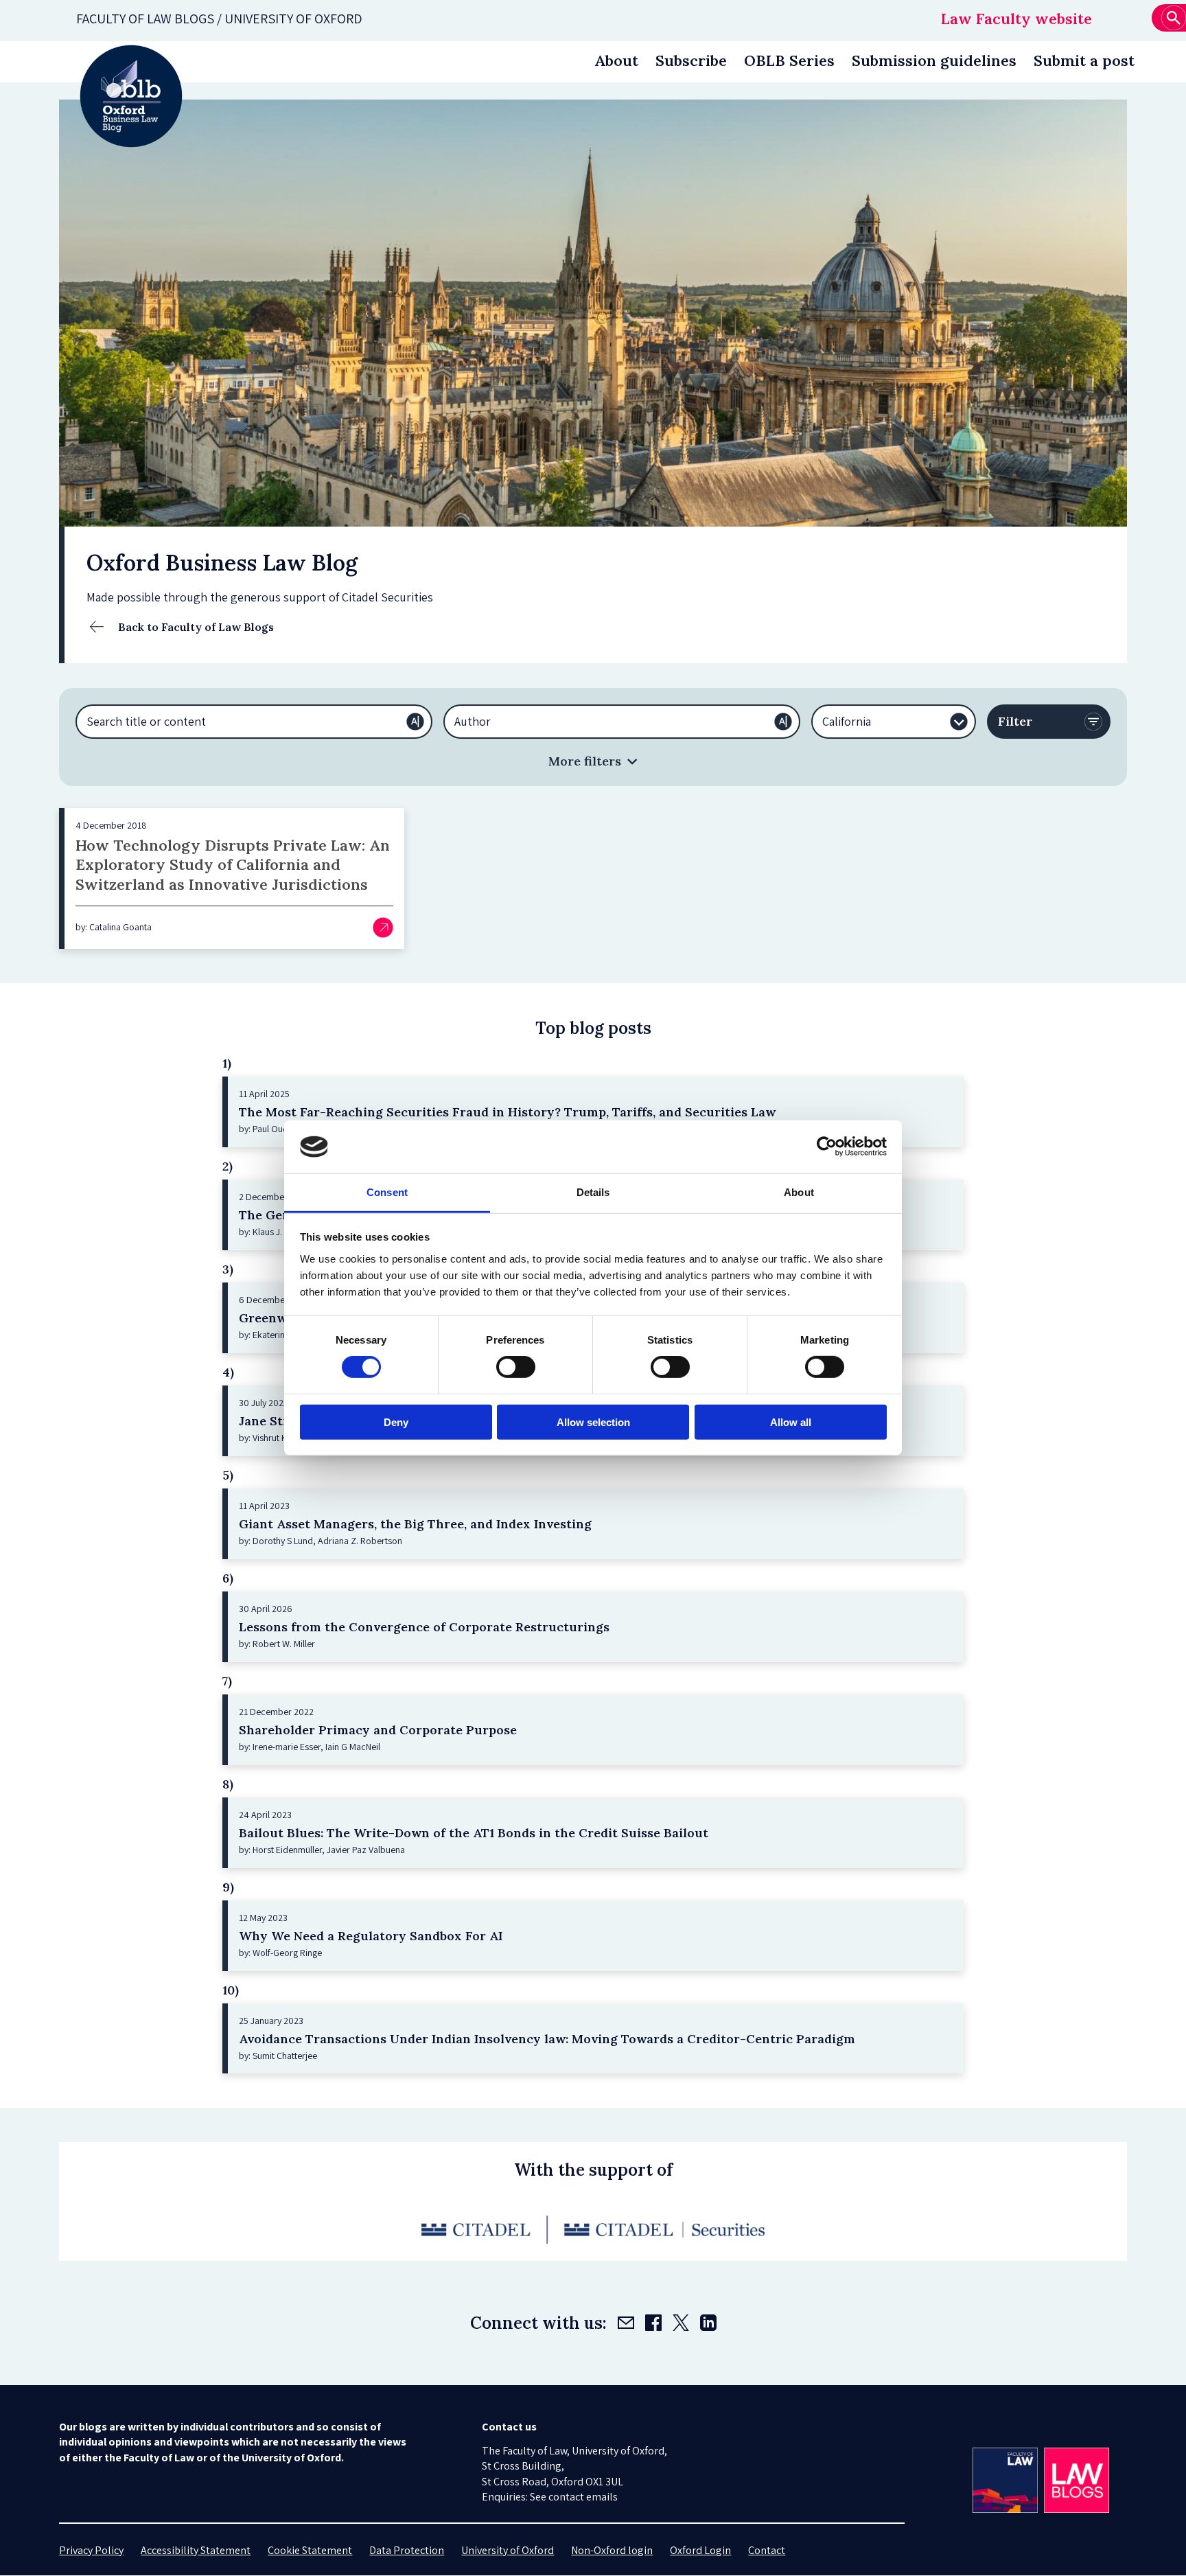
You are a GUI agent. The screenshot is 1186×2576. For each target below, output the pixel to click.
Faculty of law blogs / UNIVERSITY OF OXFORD (219, 19)
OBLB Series (789, 60)
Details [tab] (593, 1192)
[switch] (516, 1367)
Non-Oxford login (612, 2550)
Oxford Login (700, 2550)
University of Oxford (508, 2550)
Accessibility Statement (196, 2550)
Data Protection (407, 2550)
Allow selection (593, 1422)
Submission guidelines (934, 60)
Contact (767, 2550)
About (616, 60)
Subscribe (691, 60)
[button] (593, 761)
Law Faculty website (1016, 19)
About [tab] (799, 1192)
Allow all (791, 1422)
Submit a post (1084, 60)
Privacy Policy (91, 2550)
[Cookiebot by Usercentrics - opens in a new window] (827, 1147)
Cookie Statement (310, 2550)
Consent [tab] (387, 1192)
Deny (396, 1422)
